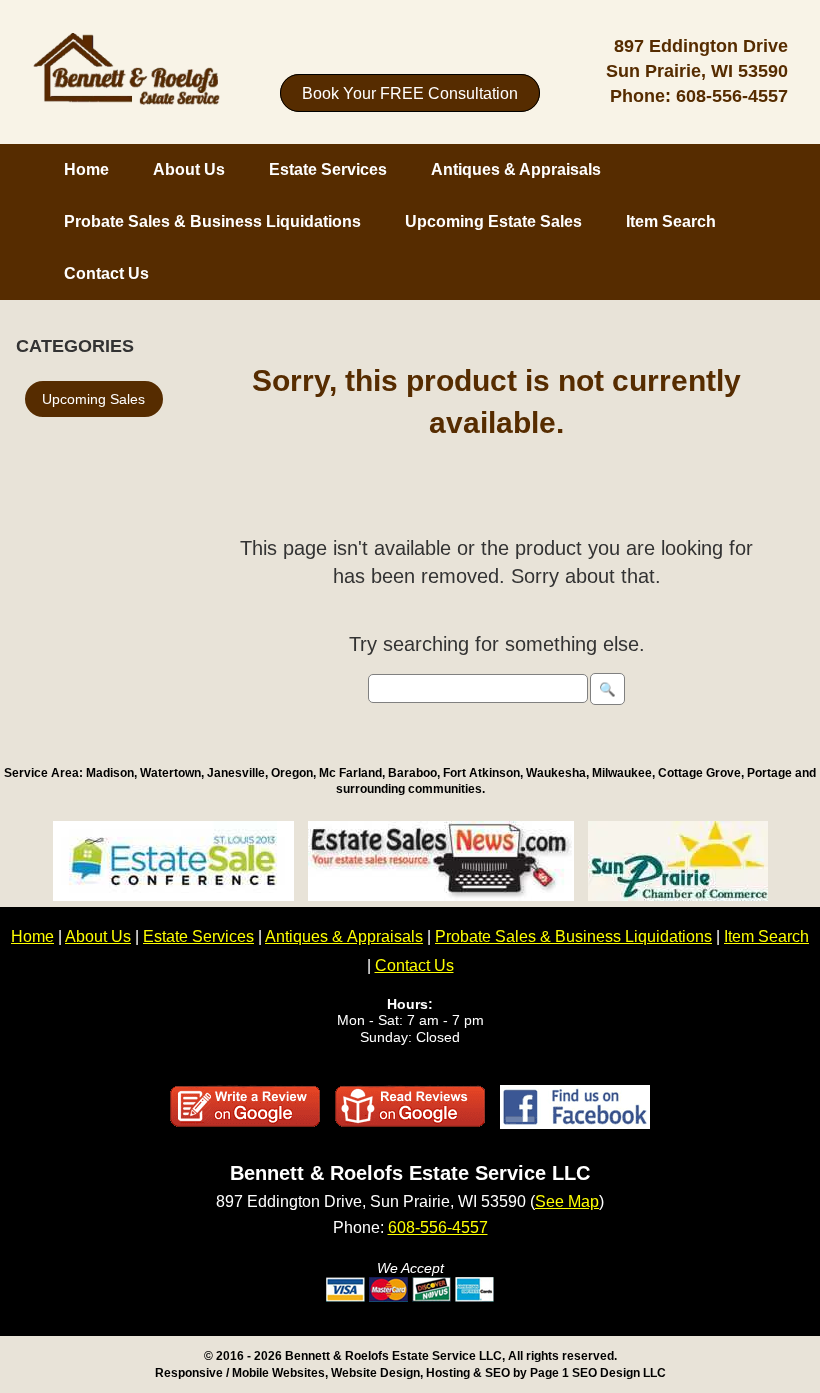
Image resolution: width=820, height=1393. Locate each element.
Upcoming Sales (93, 399)
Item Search (671, 221)
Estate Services (328, 169)
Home (86, 169)
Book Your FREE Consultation (410, 92)
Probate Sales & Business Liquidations (212, 221)
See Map (567, 1201)
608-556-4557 (732, 96)
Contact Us (106, 273)
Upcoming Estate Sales (493, 221)
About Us (189, 169)
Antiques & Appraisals (516, 169)
